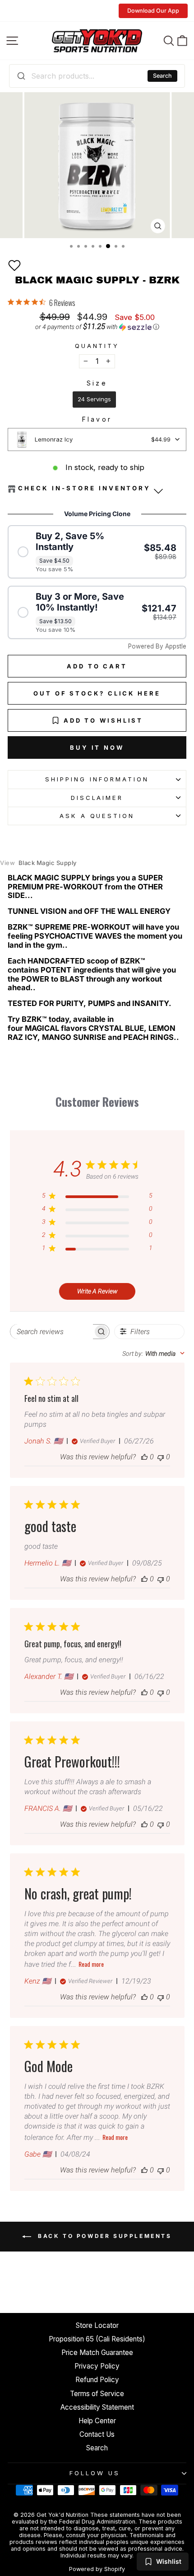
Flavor (97, 419)
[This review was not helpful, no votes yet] (161, 1457)
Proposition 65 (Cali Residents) (97, 2339)
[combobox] (97, 76)
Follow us (95, 2473)
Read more (91, 1964)
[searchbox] (52, 1332)
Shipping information (97, 779)
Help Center (97, 2421)
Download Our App (153, 11)
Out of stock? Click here (97, 693)
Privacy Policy (97, 2366)
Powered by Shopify (97, 2569)
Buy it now (97, 747)
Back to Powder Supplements (103, 2236)
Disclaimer (97, 798)
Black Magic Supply (38, 863)
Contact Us (97, 2434)
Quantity (97, 346)
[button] (14, 265)
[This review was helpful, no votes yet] (144, 1457)
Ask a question (97, 816)
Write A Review (97, 1291)
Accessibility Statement (97, 2407)
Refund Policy (97, 2380)
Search (162, 76)
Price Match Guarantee (97, 2353)
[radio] (94, 400)
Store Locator (97, 2325)
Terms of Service (97, 2394)
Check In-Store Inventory (84, 488)
